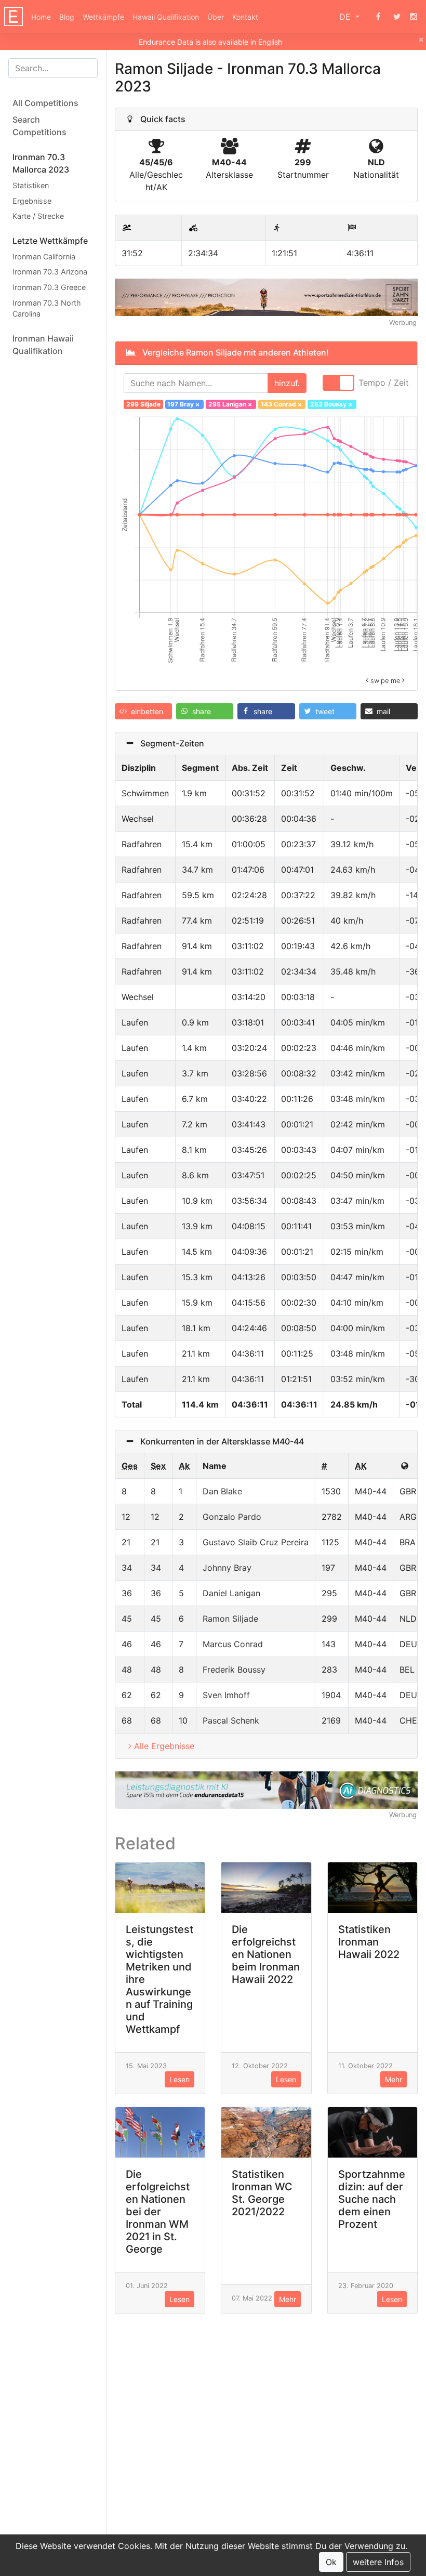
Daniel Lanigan (231, 1593)
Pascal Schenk (231, 1720)
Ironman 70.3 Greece (49, 287)
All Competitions (45, 103)
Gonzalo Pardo (232, 1517)
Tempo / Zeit (384, 383)
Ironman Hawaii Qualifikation (43, 345)
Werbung (403, 323)
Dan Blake (222, 1491)
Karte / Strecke (38, 216)
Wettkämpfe (103, 17)
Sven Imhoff (226, 1695)
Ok (331, 2562)
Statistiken (31, 185)
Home (41, 17)
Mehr (394, 2079)
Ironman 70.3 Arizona (50, 272)
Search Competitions (39, 126)
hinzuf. (287, 383)
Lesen (179, 2079)
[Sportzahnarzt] (266, 297)
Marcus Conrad (233, 1644)
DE (346, 17)
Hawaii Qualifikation (166, 17)
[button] (143, 711)
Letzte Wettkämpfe (50, 241)
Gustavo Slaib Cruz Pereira (256, 1542)
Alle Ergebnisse (164, 1746)
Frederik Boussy (234, 1670)
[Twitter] (397, 17)
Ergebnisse (32, 201)
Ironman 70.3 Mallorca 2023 (41, 163)
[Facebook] (378, 17)
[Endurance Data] (14, 17)
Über (216, 17)
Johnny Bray (227, 1568)
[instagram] (414, 17)
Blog (67, 17)
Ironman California (44, 257)
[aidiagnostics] (266, 1789)
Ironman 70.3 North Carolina (47, 308)
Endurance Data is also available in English (210, 42)
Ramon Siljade (230, 1619)
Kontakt (245, 17)
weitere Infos (378, 2562)
